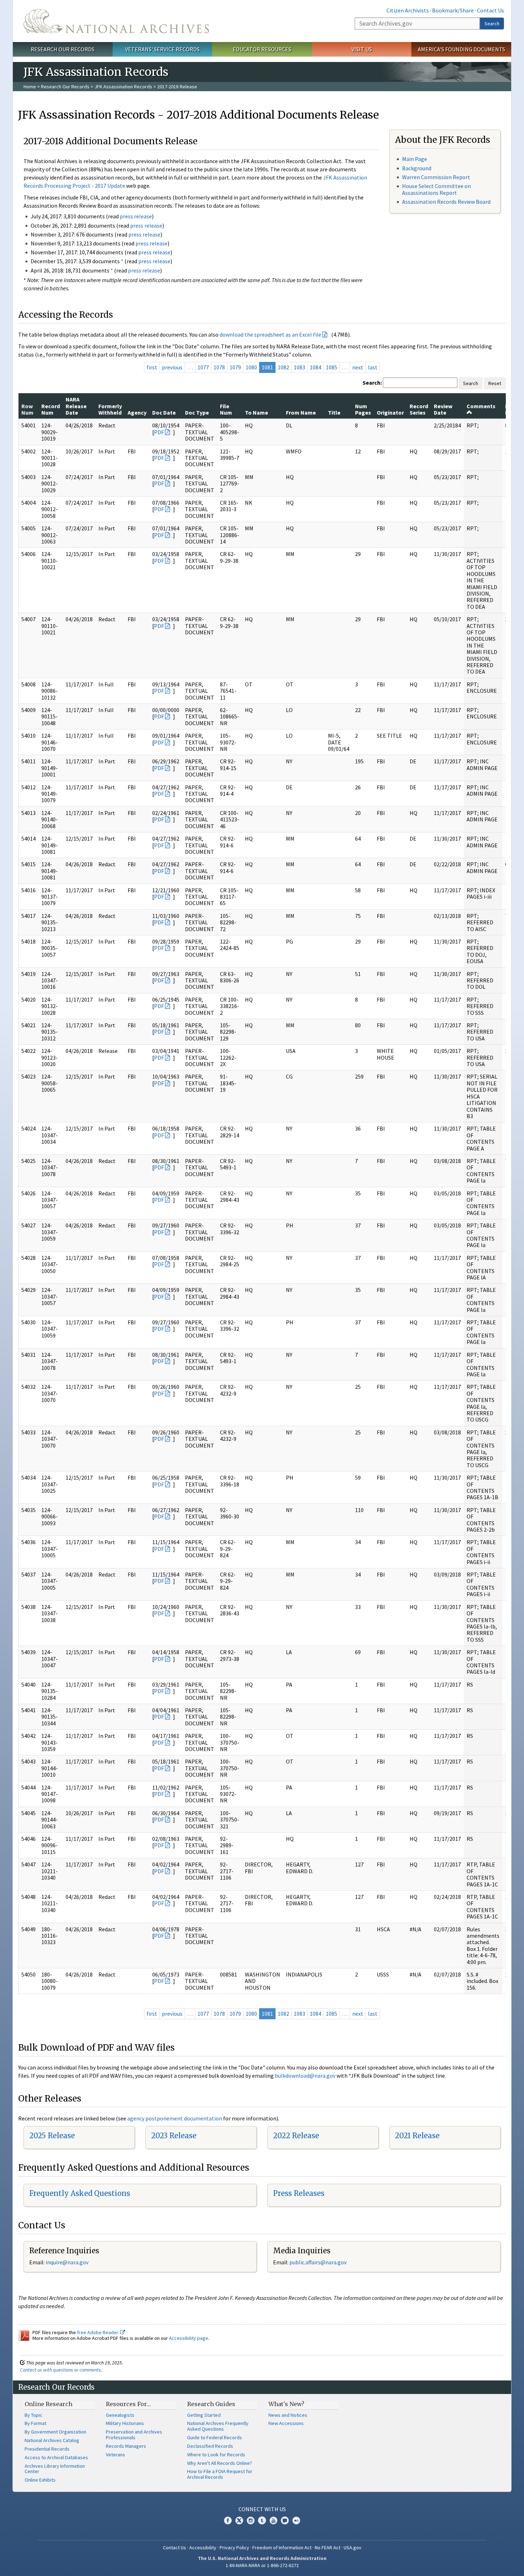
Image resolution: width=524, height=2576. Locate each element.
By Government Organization (55, 2432)
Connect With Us (262, 2509)
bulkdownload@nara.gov (305, 2076)
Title (334, 412)
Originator (390, 412)
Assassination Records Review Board (446, 202)
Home (30, 87)
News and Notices (288, 2415)
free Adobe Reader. (99, 2332)
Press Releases (299, 2193)
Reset (495, 383)
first (152, 367)
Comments (481, 406)
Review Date (443, 409)
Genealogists (120, 2415)
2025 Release (52, 2136)
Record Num (51, 409)
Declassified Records (210, 2446)
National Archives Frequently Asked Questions (218, 2426)
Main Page (415, 159)
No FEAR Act (328, 2548)
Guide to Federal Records (215, 2437)
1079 (235, 367)
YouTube (273, 2520)
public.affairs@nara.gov (318, 2262)
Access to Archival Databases (56, 2457)
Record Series (419, 409)
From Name (301, 412)
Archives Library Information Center (55, 2469)
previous (172, 367)
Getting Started (204, 2415)
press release (136, 216)
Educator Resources (262, 49)
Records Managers (126, 2446)
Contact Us (490, 10)
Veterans (115, 2455)
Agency (137, 412)
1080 (251, 367)
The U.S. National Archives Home (116, 21)
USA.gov (353, 2548)
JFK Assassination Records (123, 87)
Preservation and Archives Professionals (134, 2435)
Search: (372, 383)
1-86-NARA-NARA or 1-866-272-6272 (262, 2565)
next (358, 367)
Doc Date (164, 412)
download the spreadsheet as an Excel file (270, 334)
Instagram (251, 2520)
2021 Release (417, 2136)
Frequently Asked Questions (80, 2193)
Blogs (285, 2520)
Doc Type (197, 412)
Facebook (228, 2520)
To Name (256, 412)
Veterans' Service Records (162, 49)
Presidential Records (47, 2449)
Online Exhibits (40, 2480)
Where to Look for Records (216, 2455)
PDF (159, 432)
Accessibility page (189, 2338)
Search (492, 24)
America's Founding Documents (461, 49)
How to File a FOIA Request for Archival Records (220, 2474)
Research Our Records (63, 49)
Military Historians (125, 2423)
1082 (283, 367)
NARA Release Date (76, 406)
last (373, 367)
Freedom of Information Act (282, 2548)
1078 (219, 367)
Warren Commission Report (436, 177)
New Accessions (286, 2423)
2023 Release (174, 2136)
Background (417, 168)
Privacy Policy (234, 2548)
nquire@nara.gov (68, 2262)
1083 (299, 367)
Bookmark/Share (453, 10)
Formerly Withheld (110, 409)
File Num (226, 409)
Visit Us (362, 49)
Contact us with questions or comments (60, 2370)
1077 (203, 367)
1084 (315, 367)
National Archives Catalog (52, 2440)
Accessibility (203, 2548)
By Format (35, 2423)
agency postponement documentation (175, 2118)
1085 (332, 367)
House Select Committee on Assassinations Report (436, 189)
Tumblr (262, 2520)
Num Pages (363, 409)
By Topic (34, 2415)
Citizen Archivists (408, 10)
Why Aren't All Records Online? (220, 2463)
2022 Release (296, 2136)
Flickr (296, 2520)
